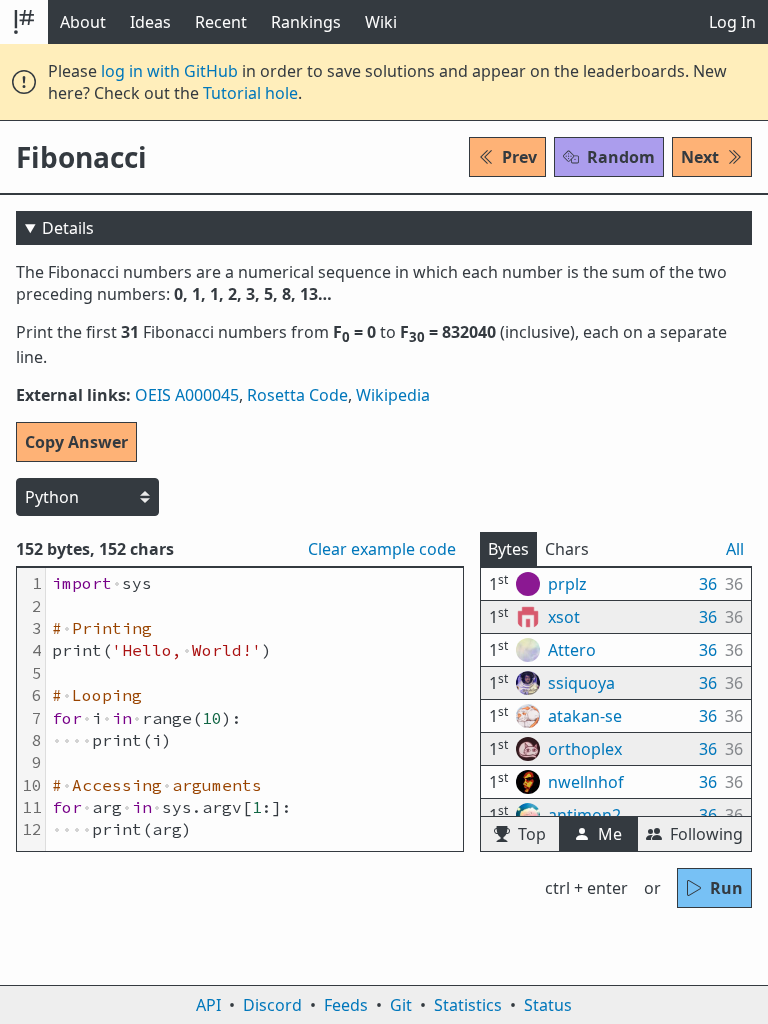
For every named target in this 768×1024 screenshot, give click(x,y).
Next (700, 157)
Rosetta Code (297, 395)
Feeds (346, 1005)
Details (68, 228)
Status (548, 1005)
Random (621, 157)
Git (401, 1005)
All (735, 549)
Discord (272, 1005)
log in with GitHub (169, 71)
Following (706, 834)
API (208, 1005)
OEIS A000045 (187, 395)
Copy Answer (76, 442)
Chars (567, 549)
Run (726, 888)
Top (532, 834)
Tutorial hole (250, 93)
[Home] (24, 22)
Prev (519, 157)
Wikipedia (393, 395)
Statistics (468, 1005)
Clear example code (382, 549)
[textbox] (254, 709)
